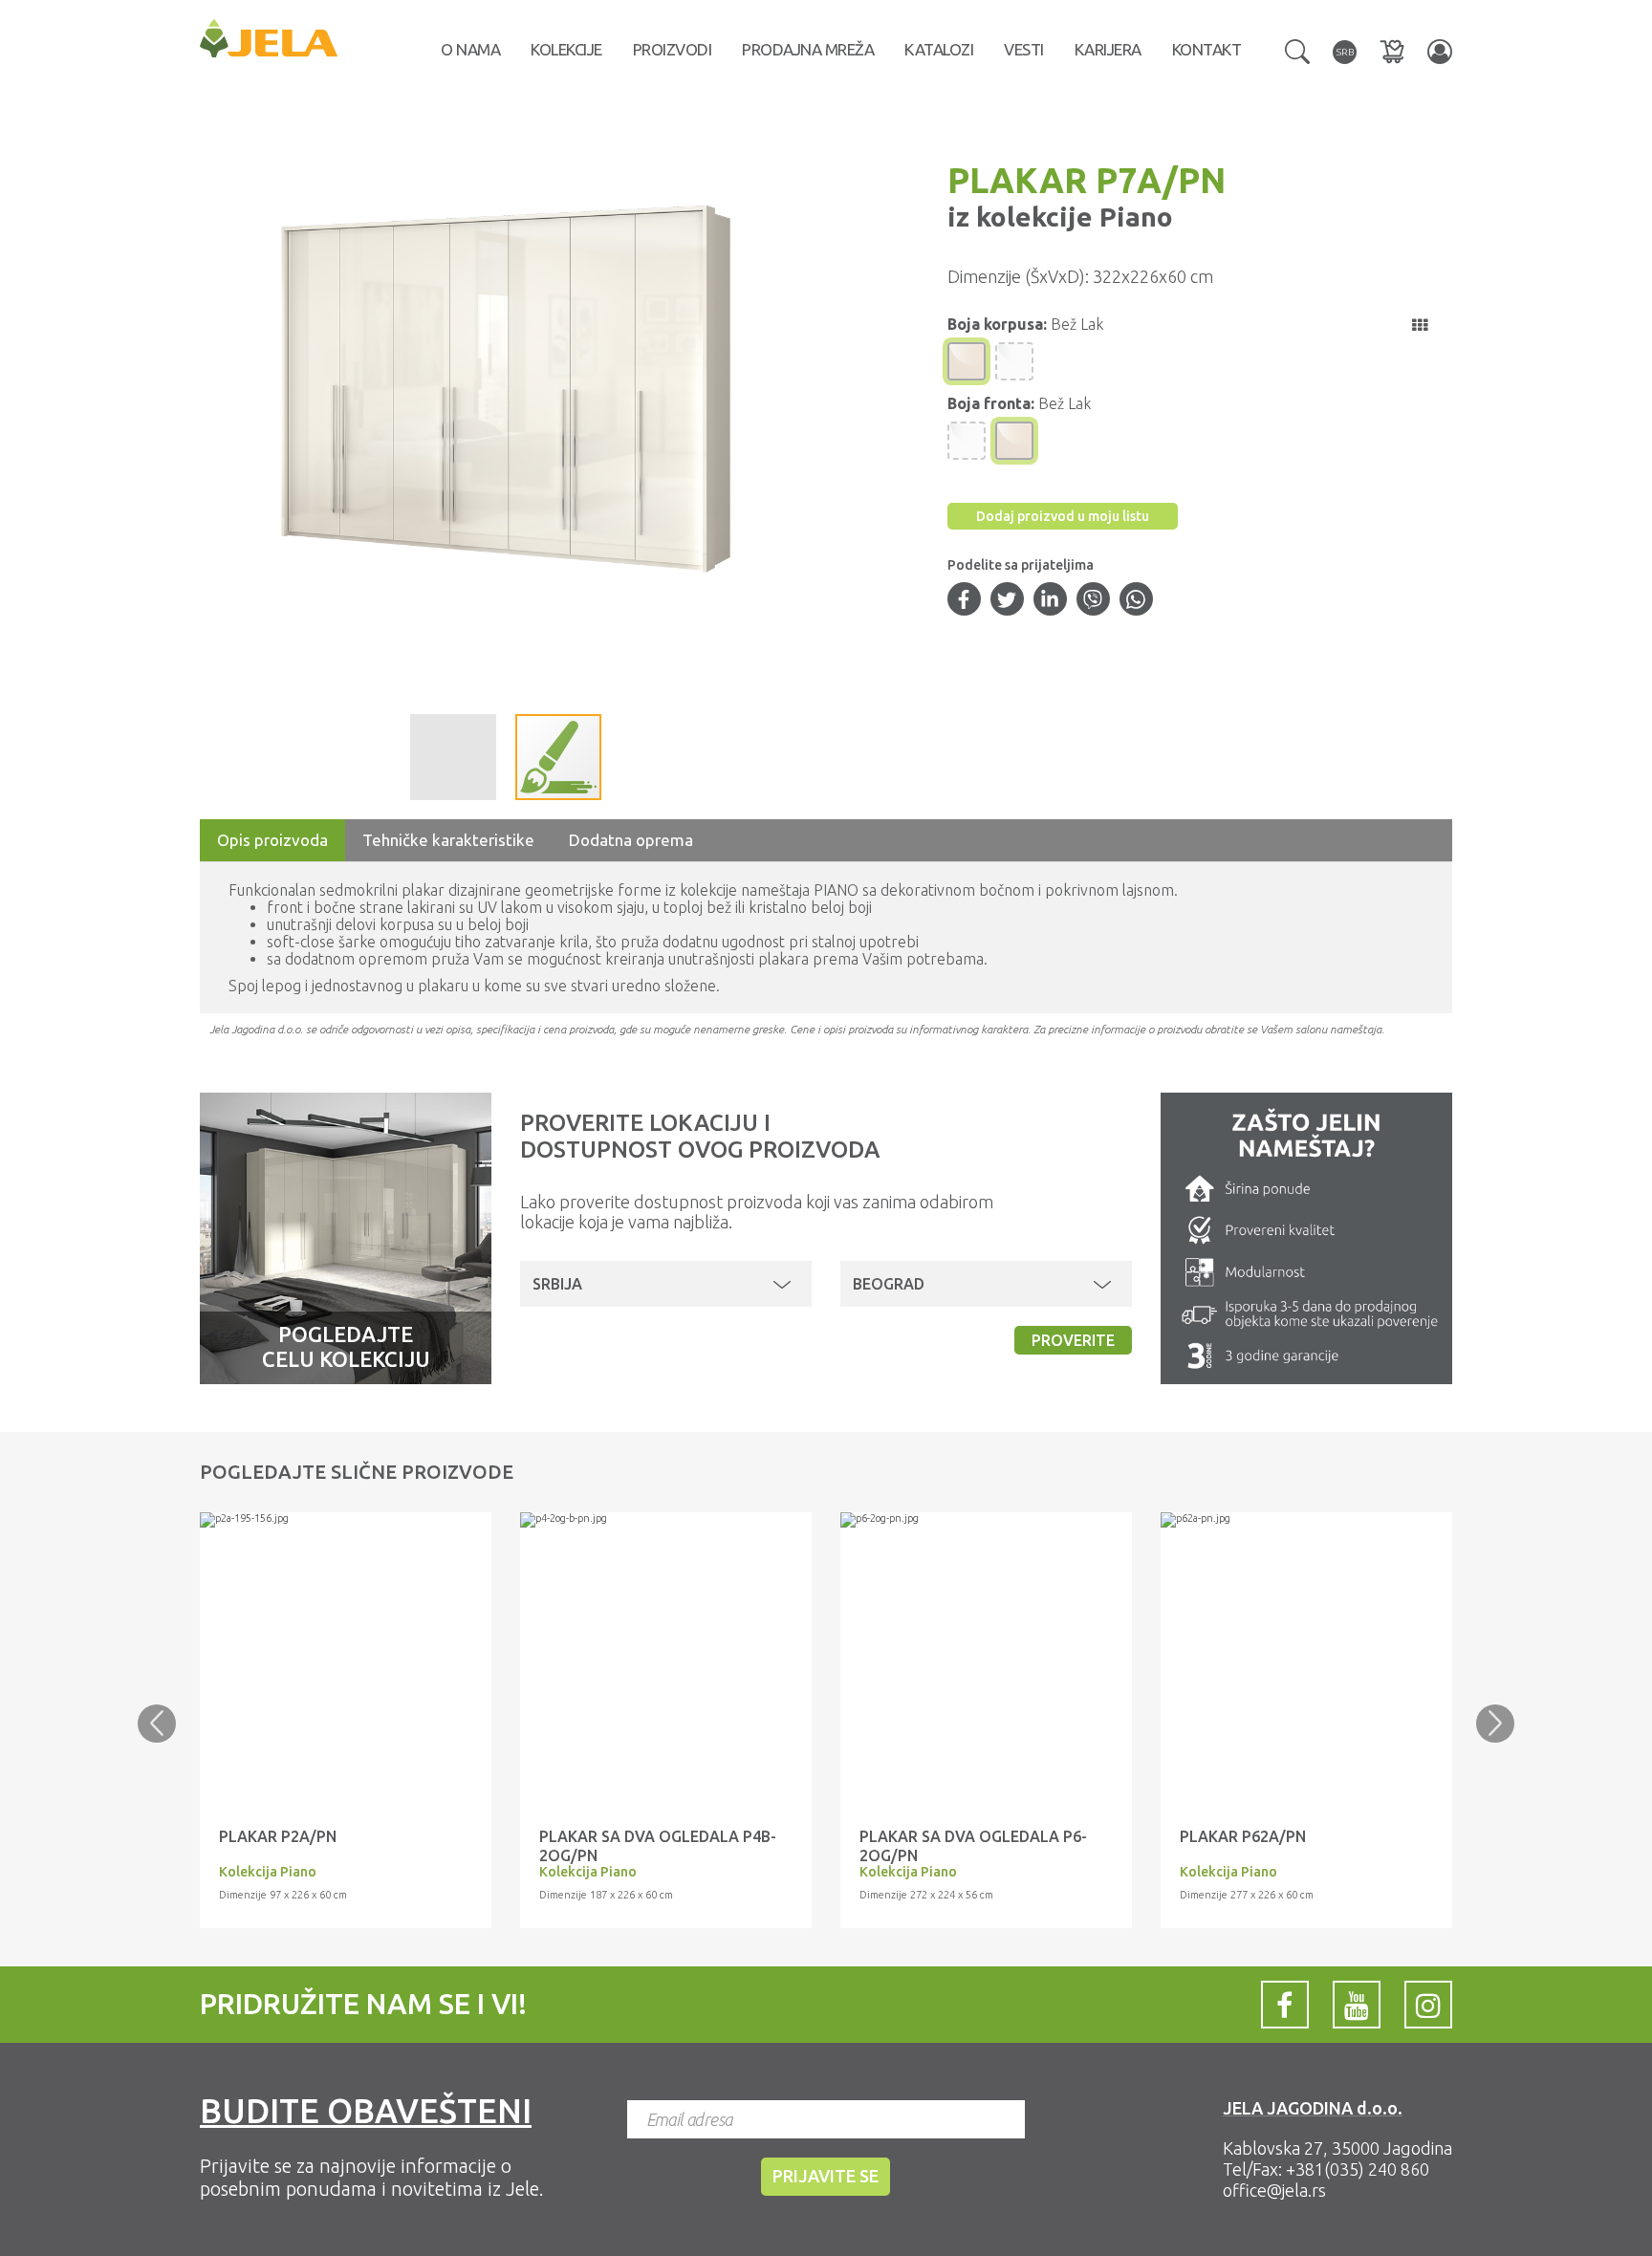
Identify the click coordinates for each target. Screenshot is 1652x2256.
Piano (1133, 217)
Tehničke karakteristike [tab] (448, 840)
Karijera (1108, 49)
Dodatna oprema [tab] (631, 840)
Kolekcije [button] (566, 49)
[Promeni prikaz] (1420, 325)
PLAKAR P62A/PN (1243, 1836)
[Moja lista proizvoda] (1392, 51)
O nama (470, 49)
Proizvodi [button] (673, 49)
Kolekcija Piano (268, 1872)
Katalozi (939, 49)
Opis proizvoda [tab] (272, 840)
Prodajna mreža (808, 49)
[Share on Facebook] (964, 601)
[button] (1297, 50)
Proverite (1073, 1340)
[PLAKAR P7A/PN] (346, 1520)
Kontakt (1207, 49)
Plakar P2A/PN (278, 1836)
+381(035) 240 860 (1358, 2169)
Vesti (1024, 49)
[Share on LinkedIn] (1050, 601)
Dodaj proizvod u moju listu (1063, 516)
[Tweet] (1007, 601)
